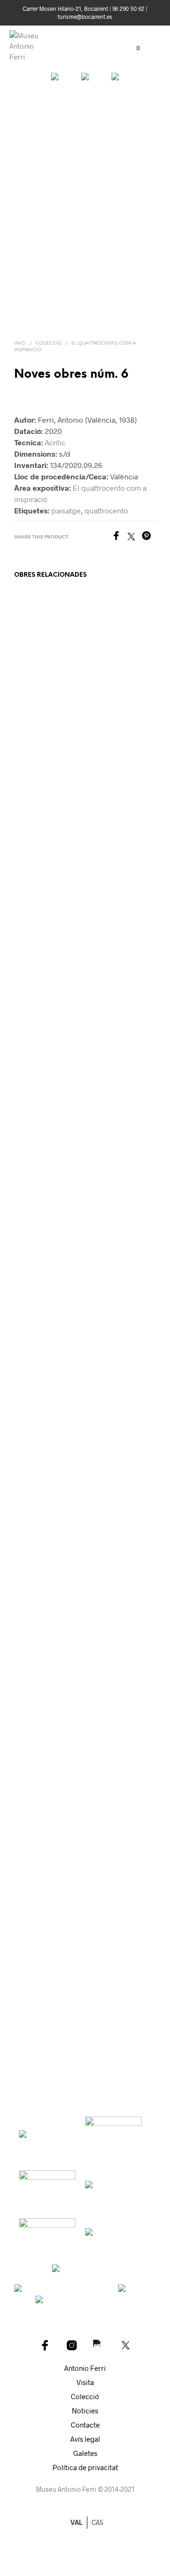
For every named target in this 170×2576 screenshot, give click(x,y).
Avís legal (85, 2439)
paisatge (66, 510)
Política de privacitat (85, 2467)
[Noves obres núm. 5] (55, 94)
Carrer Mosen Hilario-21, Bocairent (65, 9)
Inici (20, 343)
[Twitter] (135, 537)
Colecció (49, 343)
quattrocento (106, 510)
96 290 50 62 (128, 9)
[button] (132, 48)
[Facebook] (119, 537)
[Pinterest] (149, 537)
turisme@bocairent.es (85, 17)
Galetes (85, 2453)
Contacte (85, 2425)
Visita (85, 2382)
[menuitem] (98, 2523)
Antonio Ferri (85, 2368)
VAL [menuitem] (76, 2522)
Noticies (85, 2411)
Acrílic (55, 442)
